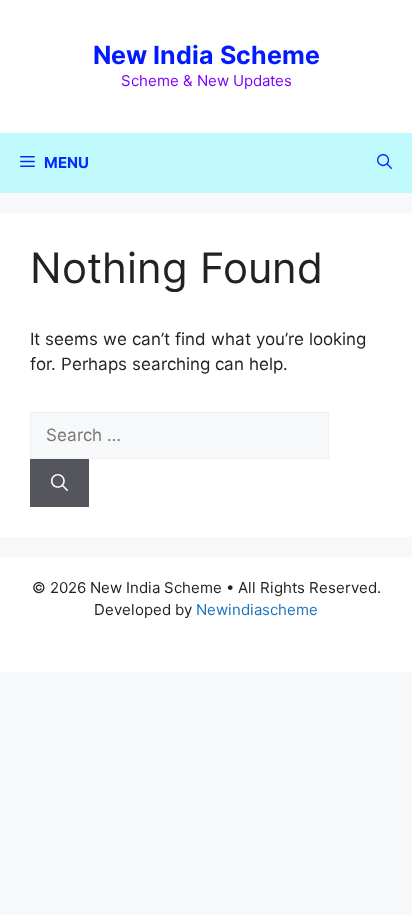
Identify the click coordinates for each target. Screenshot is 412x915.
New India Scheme (206, 55)
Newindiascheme (257, 609)
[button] (384, 163)
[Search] (59, 483)
